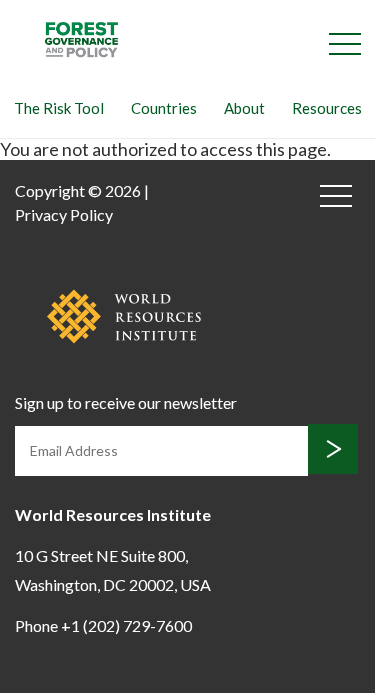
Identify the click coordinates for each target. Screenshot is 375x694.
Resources (327, 108)
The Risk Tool (59, 108)
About (244, 108)
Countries (164, 108)
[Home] (81, 38)
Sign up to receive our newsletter (126, 402)
